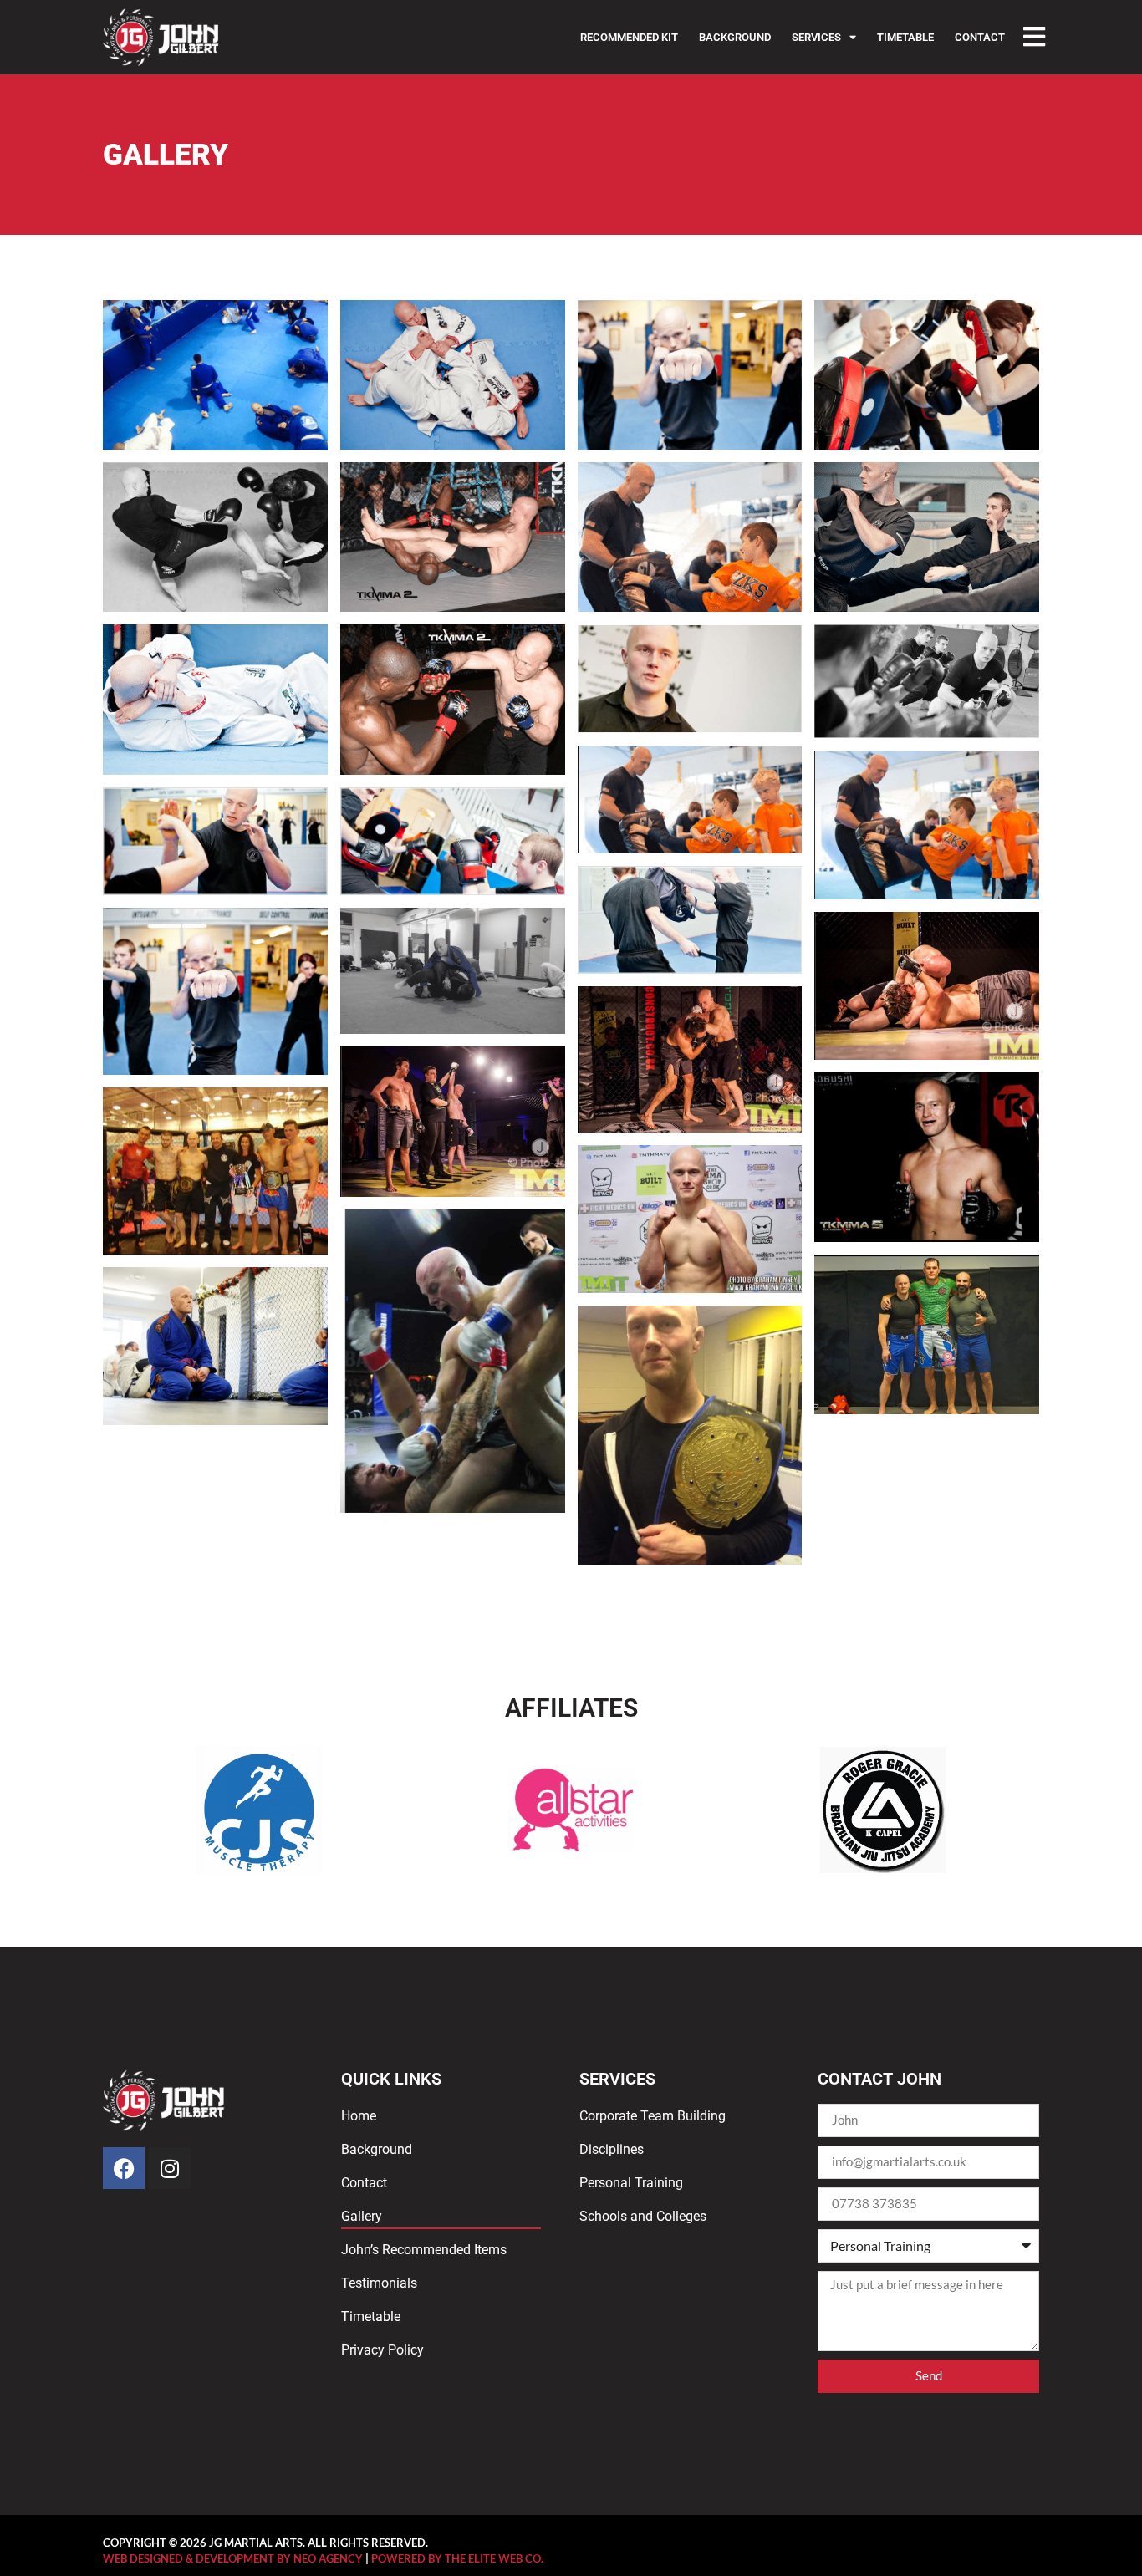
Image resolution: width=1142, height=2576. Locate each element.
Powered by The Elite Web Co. (457, 2558)
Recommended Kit (629, 37)
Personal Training (631, 2183)
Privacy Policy (382, 2350)
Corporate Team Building (653, 2116)
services (816, 37)
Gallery (362, 2216)
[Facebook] (124, 2168)
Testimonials (379, 2283)
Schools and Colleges (643, 2216)
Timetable (905, 37)
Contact (980, 37)
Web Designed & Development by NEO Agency (233, 2558)
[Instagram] (170, 2168)
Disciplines (612, 2149)
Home (359, 2116)
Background (735, 37)
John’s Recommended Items (424, 2250)
